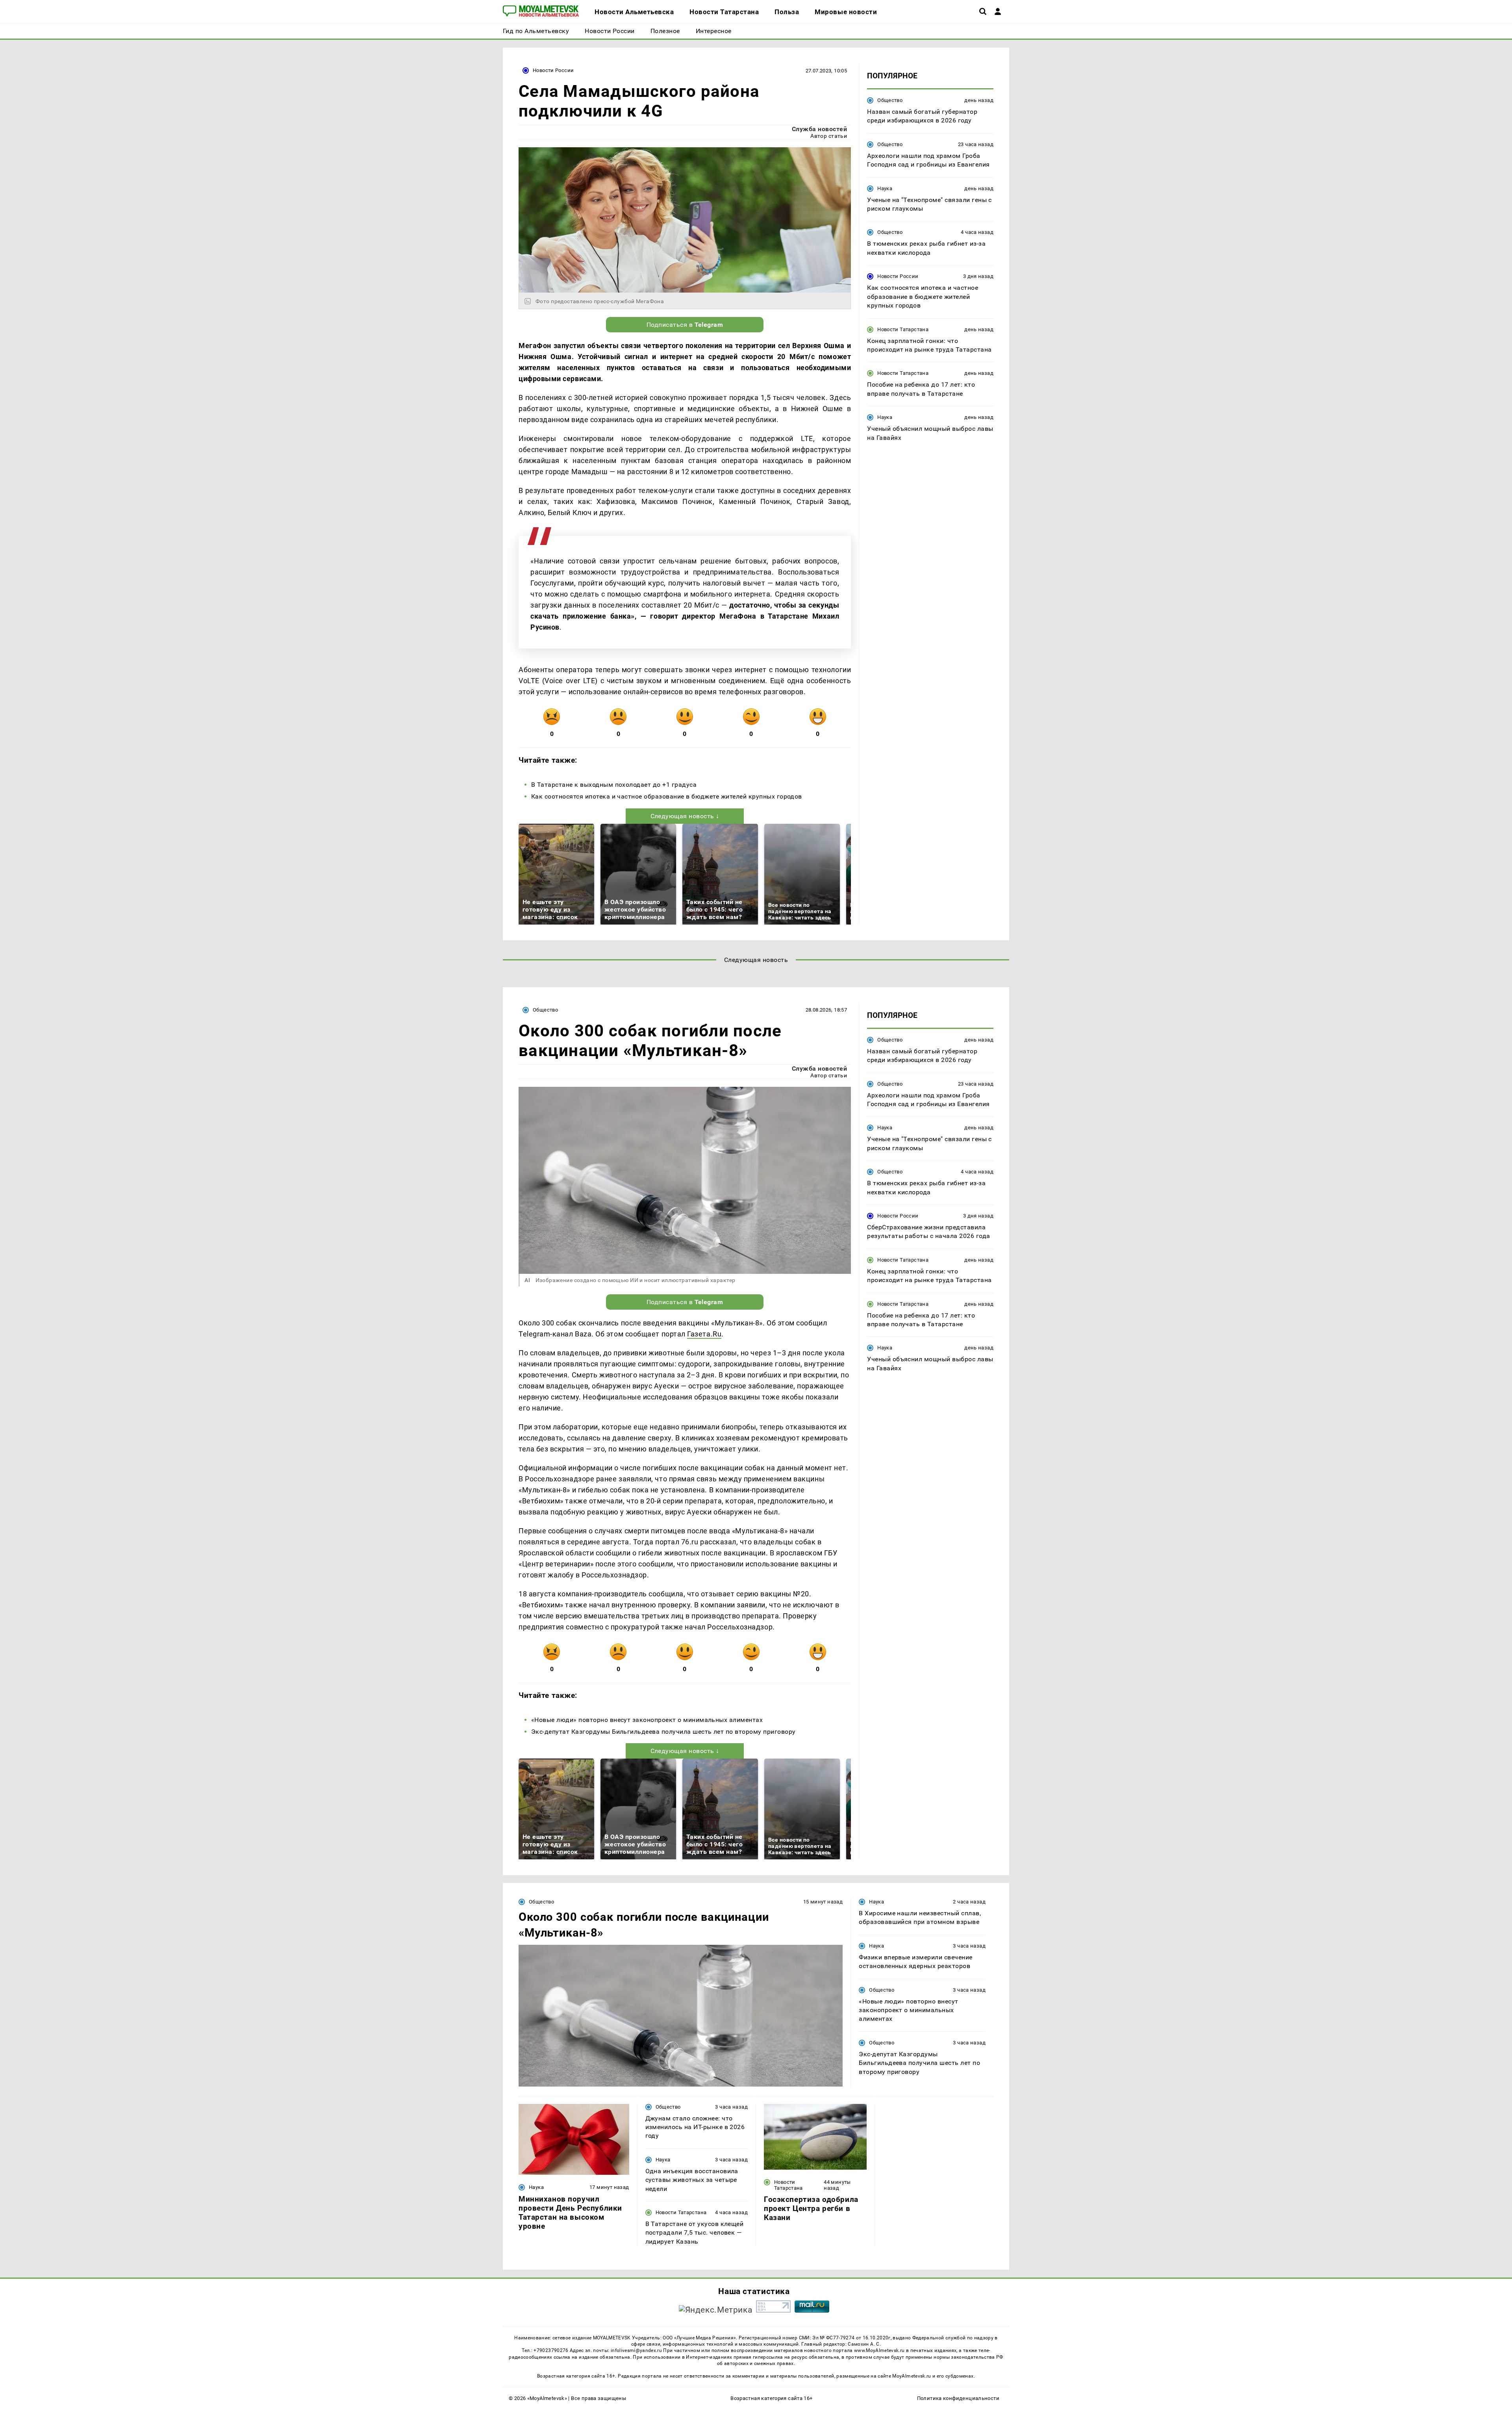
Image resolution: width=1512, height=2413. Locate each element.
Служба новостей (819, 129)
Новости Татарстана (903, 329)
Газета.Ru (704, 1334)
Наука (885, 188)
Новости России (553, 70)
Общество (890, 100)
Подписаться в (685, 325)
